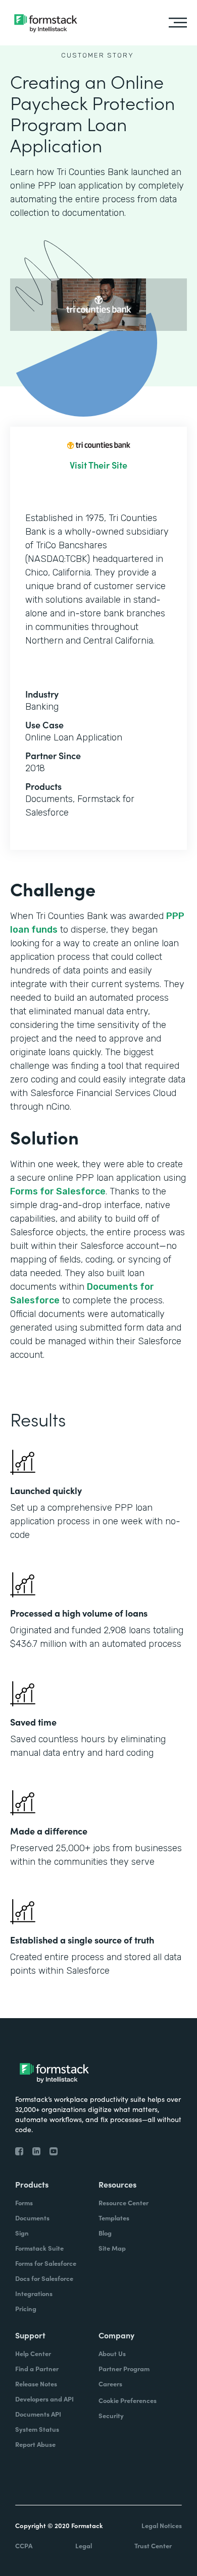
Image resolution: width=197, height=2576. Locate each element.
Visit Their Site (98, 465)
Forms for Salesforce (58, 1191)
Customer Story (97, 55)
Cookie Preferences (128, 2400)
